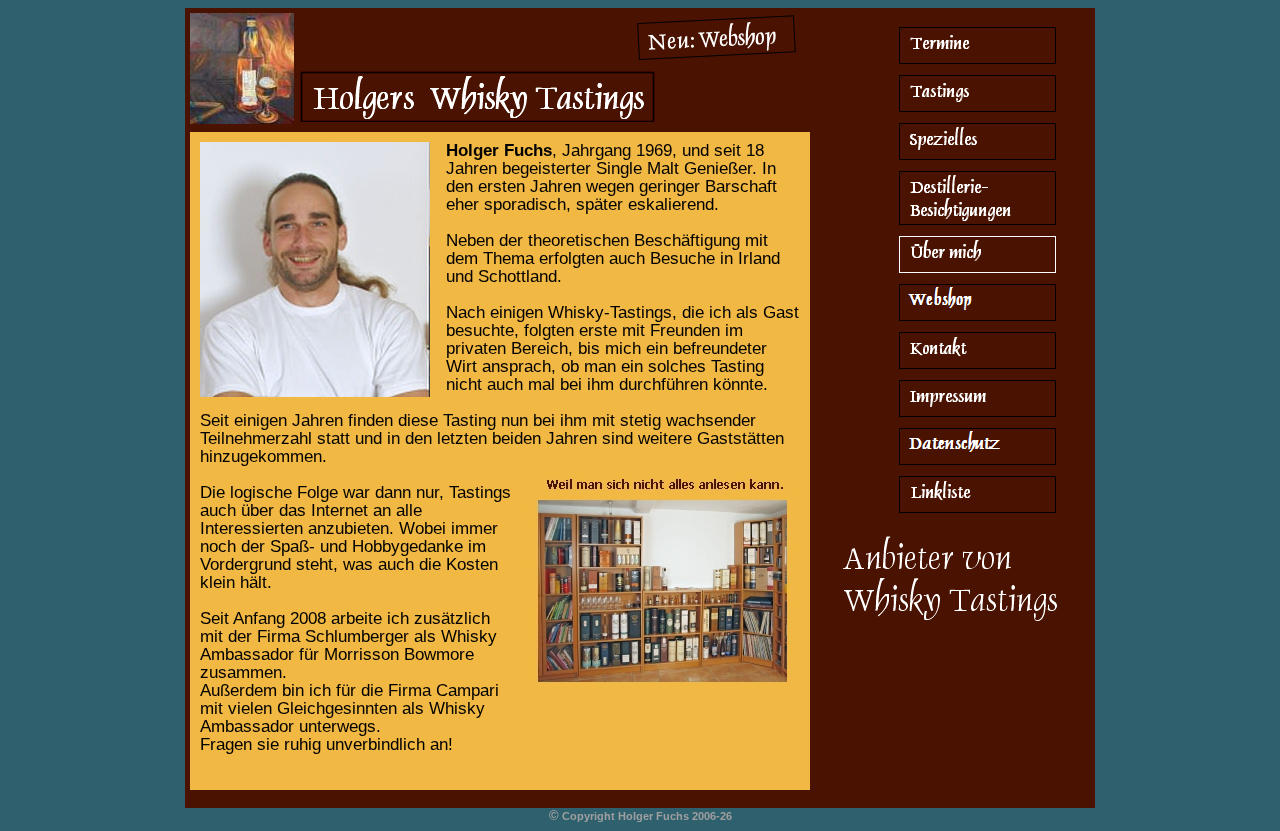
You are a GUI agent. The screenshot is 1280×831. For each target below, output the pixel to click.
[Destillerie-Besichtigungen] (977, 222)
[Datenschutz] (977, 462)
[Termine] (977, 61)
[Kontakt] (977, 366)
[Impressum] (977, 414)
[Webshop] (977, 318)
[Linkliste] (977, 510)
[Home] (475, 124)
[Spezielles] (977, 157)
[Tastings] (977, 109)
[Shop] (715, 56)
